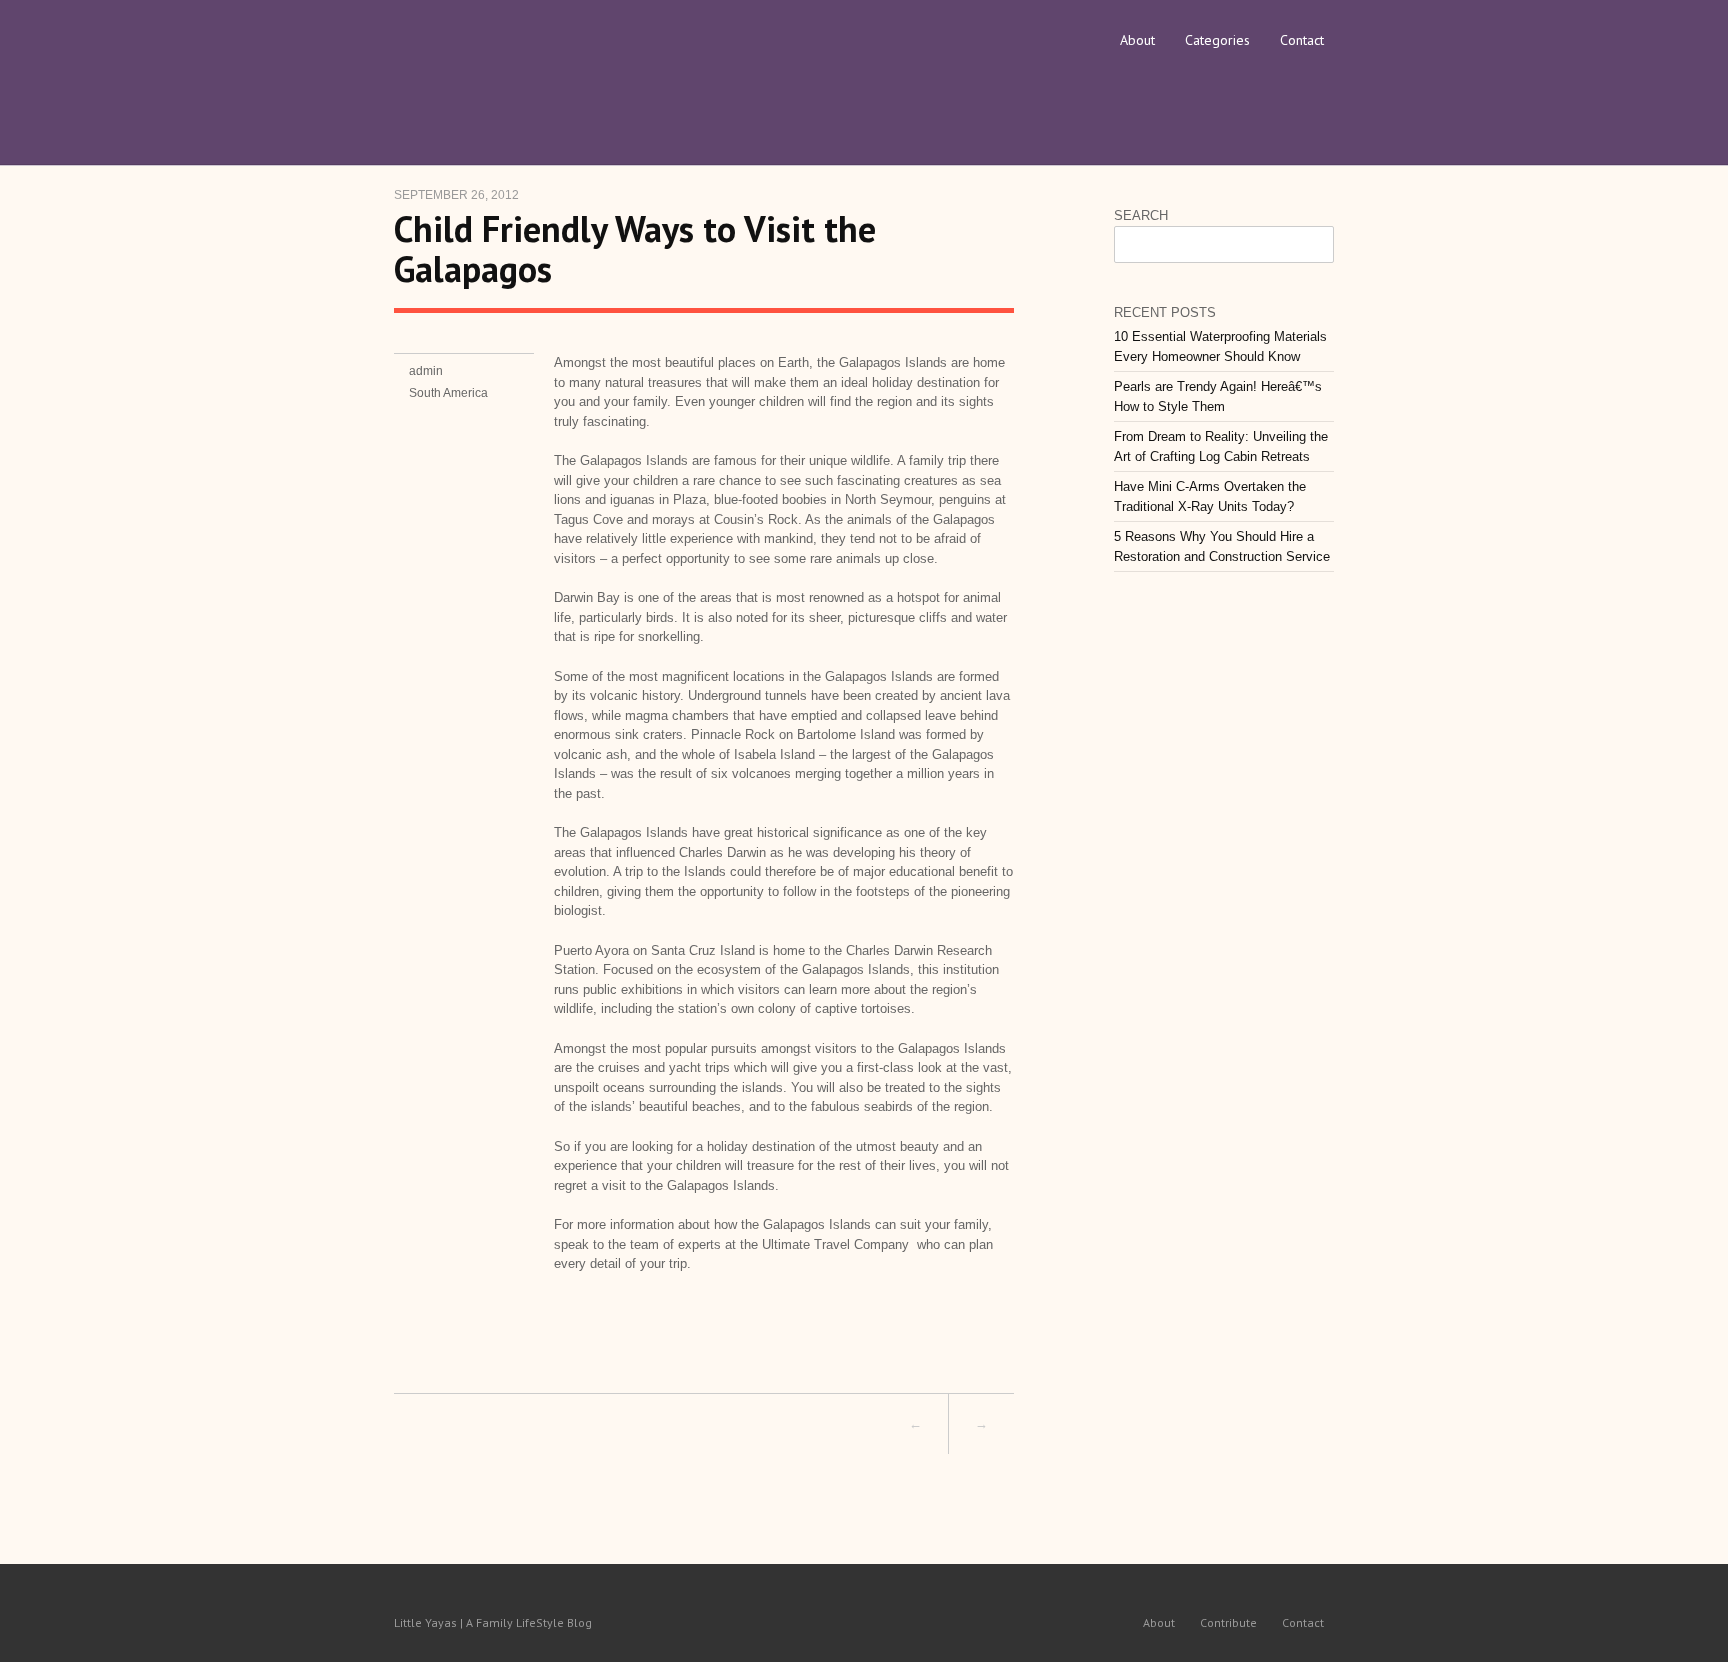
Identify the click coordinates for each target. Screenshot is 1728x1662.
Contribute (1228, 1622)
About (1137, 40)
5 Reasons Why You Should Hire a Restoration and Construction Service (1222, 546)
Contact (1302, 40)
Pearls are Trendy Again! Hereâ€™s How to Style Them (1218, 396)
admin (426, 371)
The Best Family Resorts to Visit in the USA (611, 1423)
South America (448, 393)
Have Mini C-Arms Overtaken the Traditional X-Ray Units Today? (1210, 496)
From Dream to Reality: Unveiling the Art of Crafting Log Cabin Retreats (1221, 446)
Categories (1217, 40)
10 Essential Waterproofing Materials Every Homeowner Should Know (1220, 346)
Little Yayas (544, 65)
